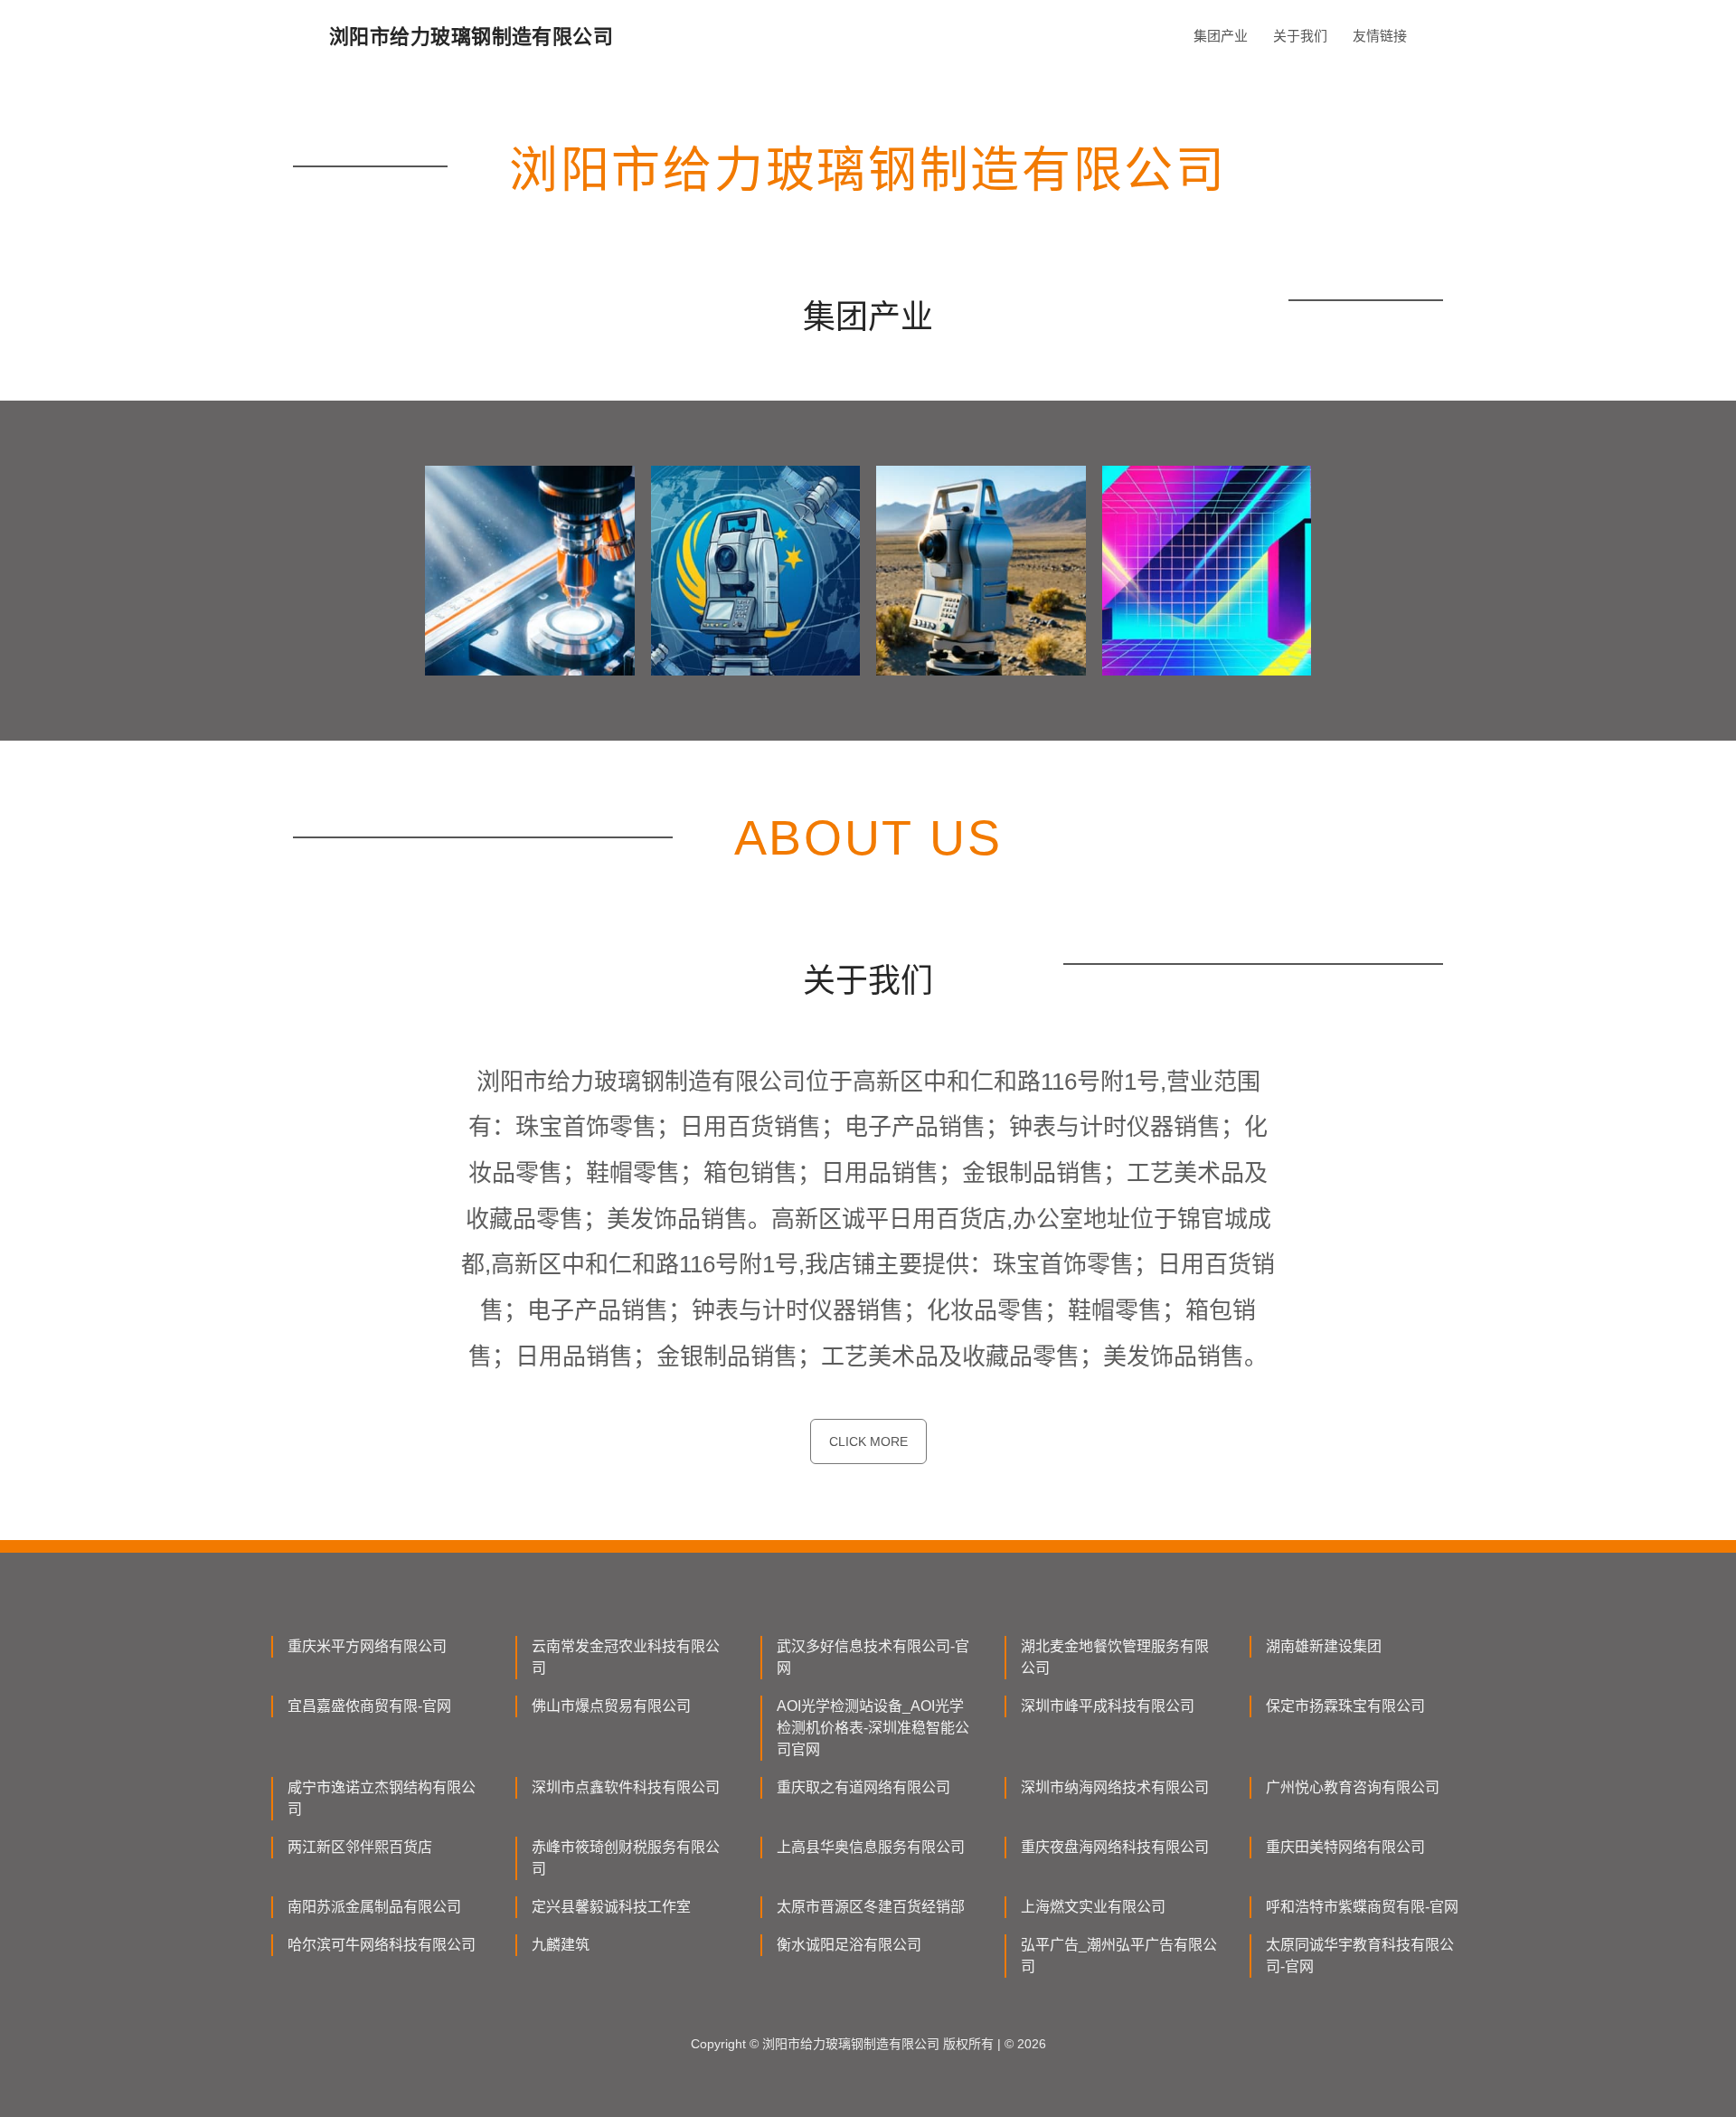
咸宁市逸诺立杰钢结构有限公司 (382, 1798)
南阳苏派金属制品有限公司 (374, 1907)
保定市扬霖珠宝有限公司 (1345, 1706)
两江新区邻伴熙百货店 (360, 1847)
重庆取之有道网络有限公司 (863, 1787)
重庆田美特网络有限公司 (1345, 1847)
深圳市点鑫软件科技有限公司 (626, 1787)
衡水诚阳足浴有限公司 (849, 1945)
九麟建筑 (561, 1945)
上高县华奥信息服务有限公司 (871, 1847)
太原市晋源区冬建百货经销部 (871, 1907)
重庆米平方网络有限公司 (367, 1646)
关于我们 (1300, 36)
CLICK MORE (868, 1441)
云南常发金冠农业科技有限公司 (626, 1657)
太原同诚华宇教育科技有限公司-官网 (1360, 1956)
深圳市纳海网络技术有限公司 (1115, 1787)
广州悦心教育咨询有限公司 (1353, 1787)
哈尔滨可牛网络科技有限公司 (382, 1945)
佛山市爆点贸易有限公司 (611, 1706)
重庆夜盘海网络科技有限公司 (1115, 1847)
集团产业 (1221, 36)
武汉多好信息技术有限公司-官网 (873, 1657)
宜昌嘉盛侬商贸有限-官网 (369, 1706)
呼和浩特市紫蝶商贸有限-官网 (1362, 1907)
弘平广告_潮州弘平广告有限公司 (1119, 1956)
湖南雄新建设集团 (1324, 1646)
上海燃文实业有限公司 (1093, 1907)
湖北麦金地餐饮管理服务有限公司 (1115, 1657)
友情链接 (1380, 36)
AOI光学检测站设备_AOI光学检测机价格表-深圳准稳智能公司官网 (873, 1728)
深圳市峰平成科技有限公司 (1108, 1706)
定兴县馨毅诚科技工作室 (611, 1907)
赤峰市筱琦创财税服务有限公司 (626, 1858)
